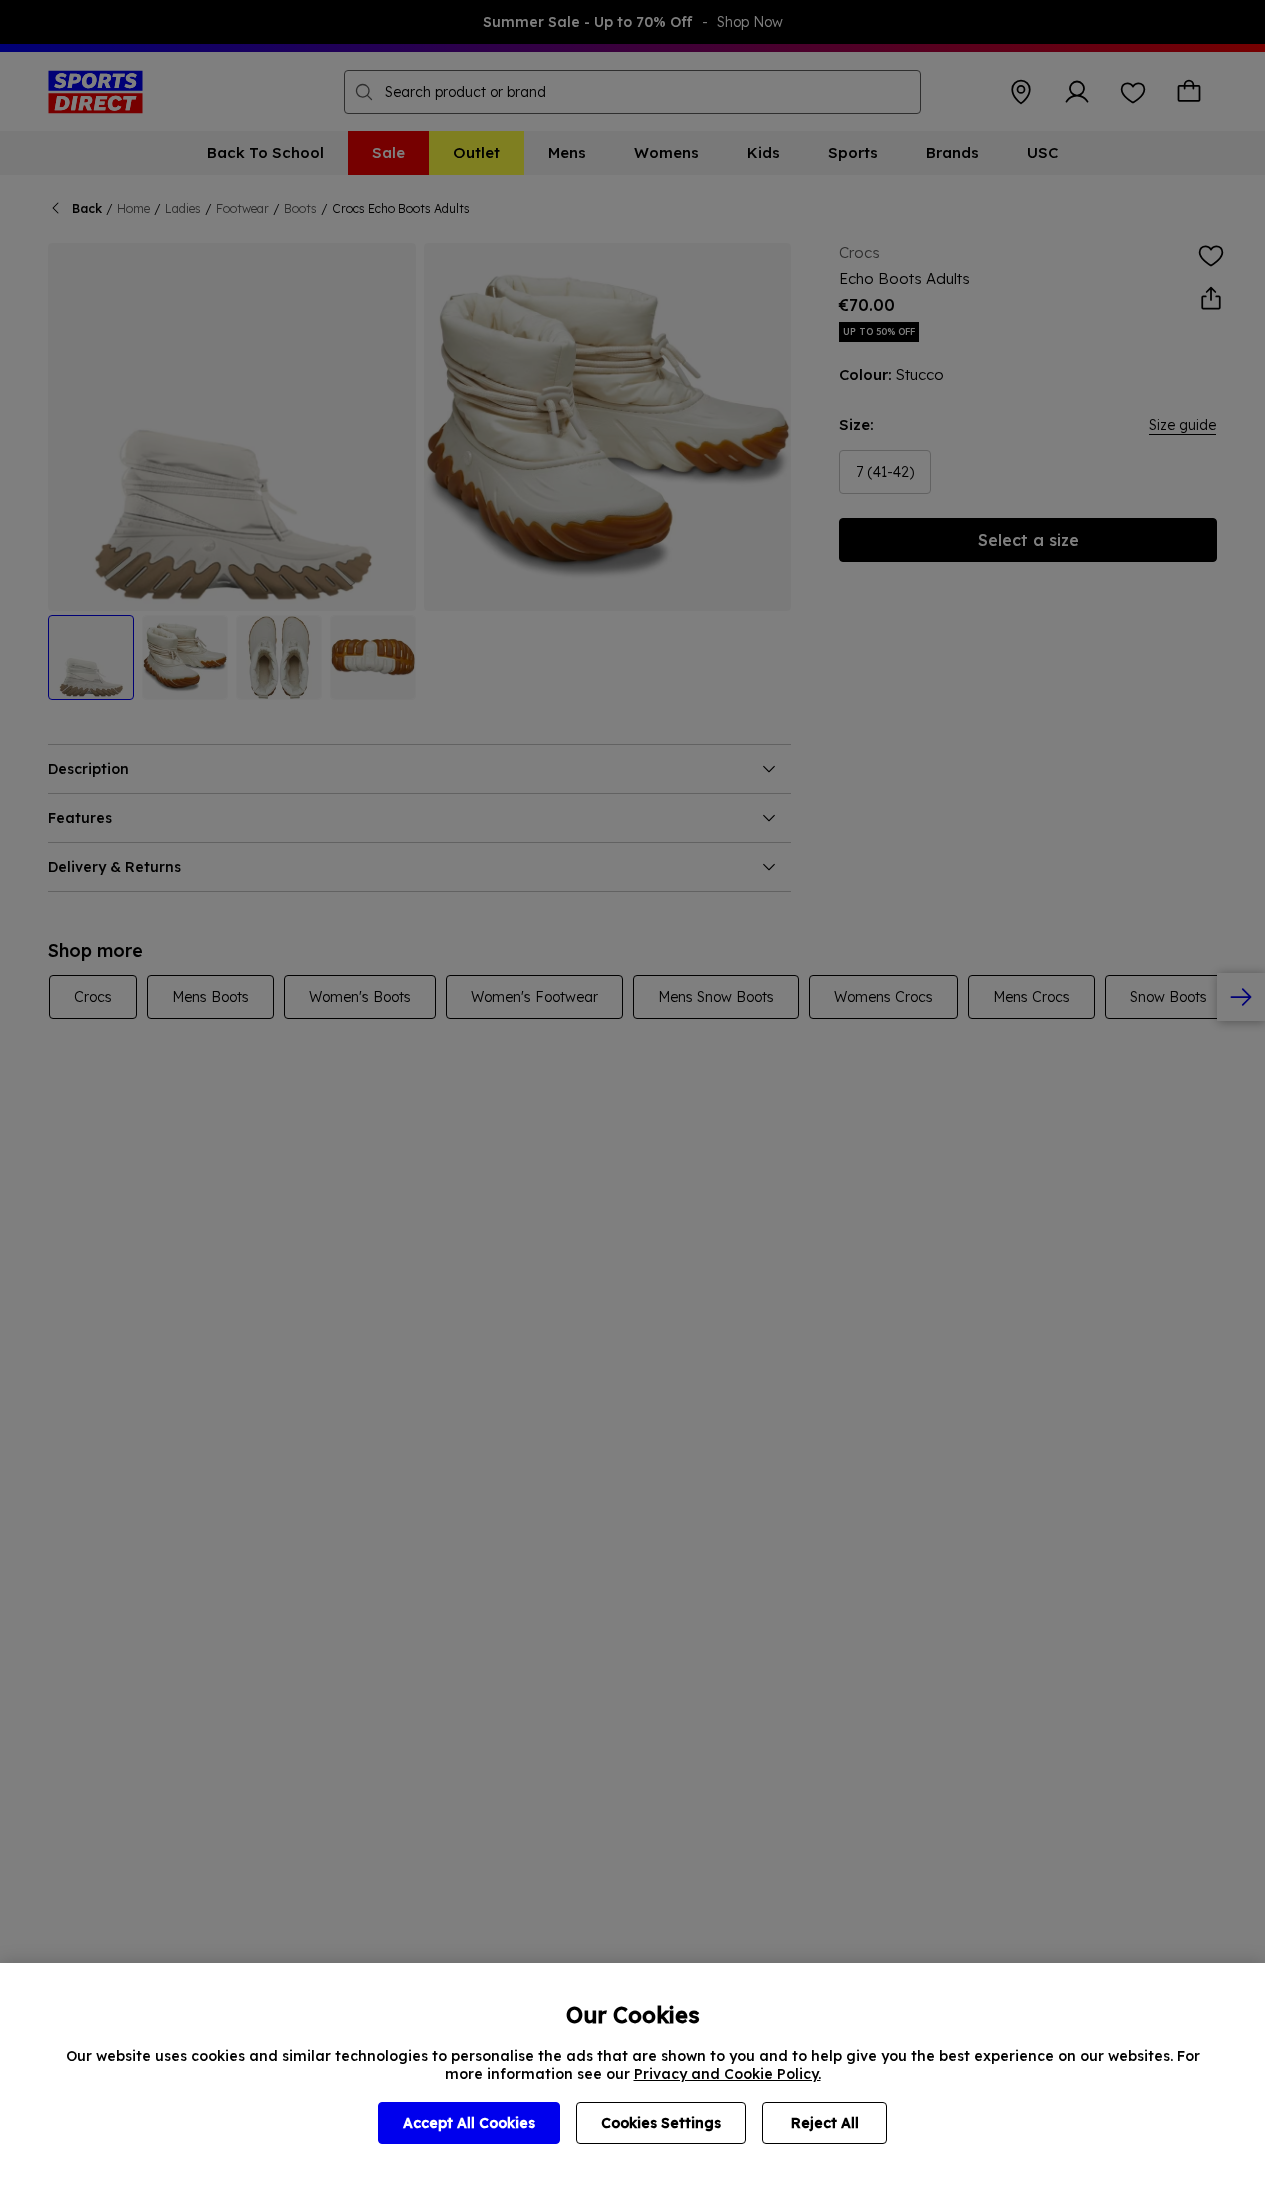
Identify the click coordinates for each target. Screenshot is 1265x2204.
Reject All (825, 2123)
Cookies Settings (661, 2123)
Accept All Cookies (469, 2123)
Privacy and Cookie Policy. (727, 2074)
